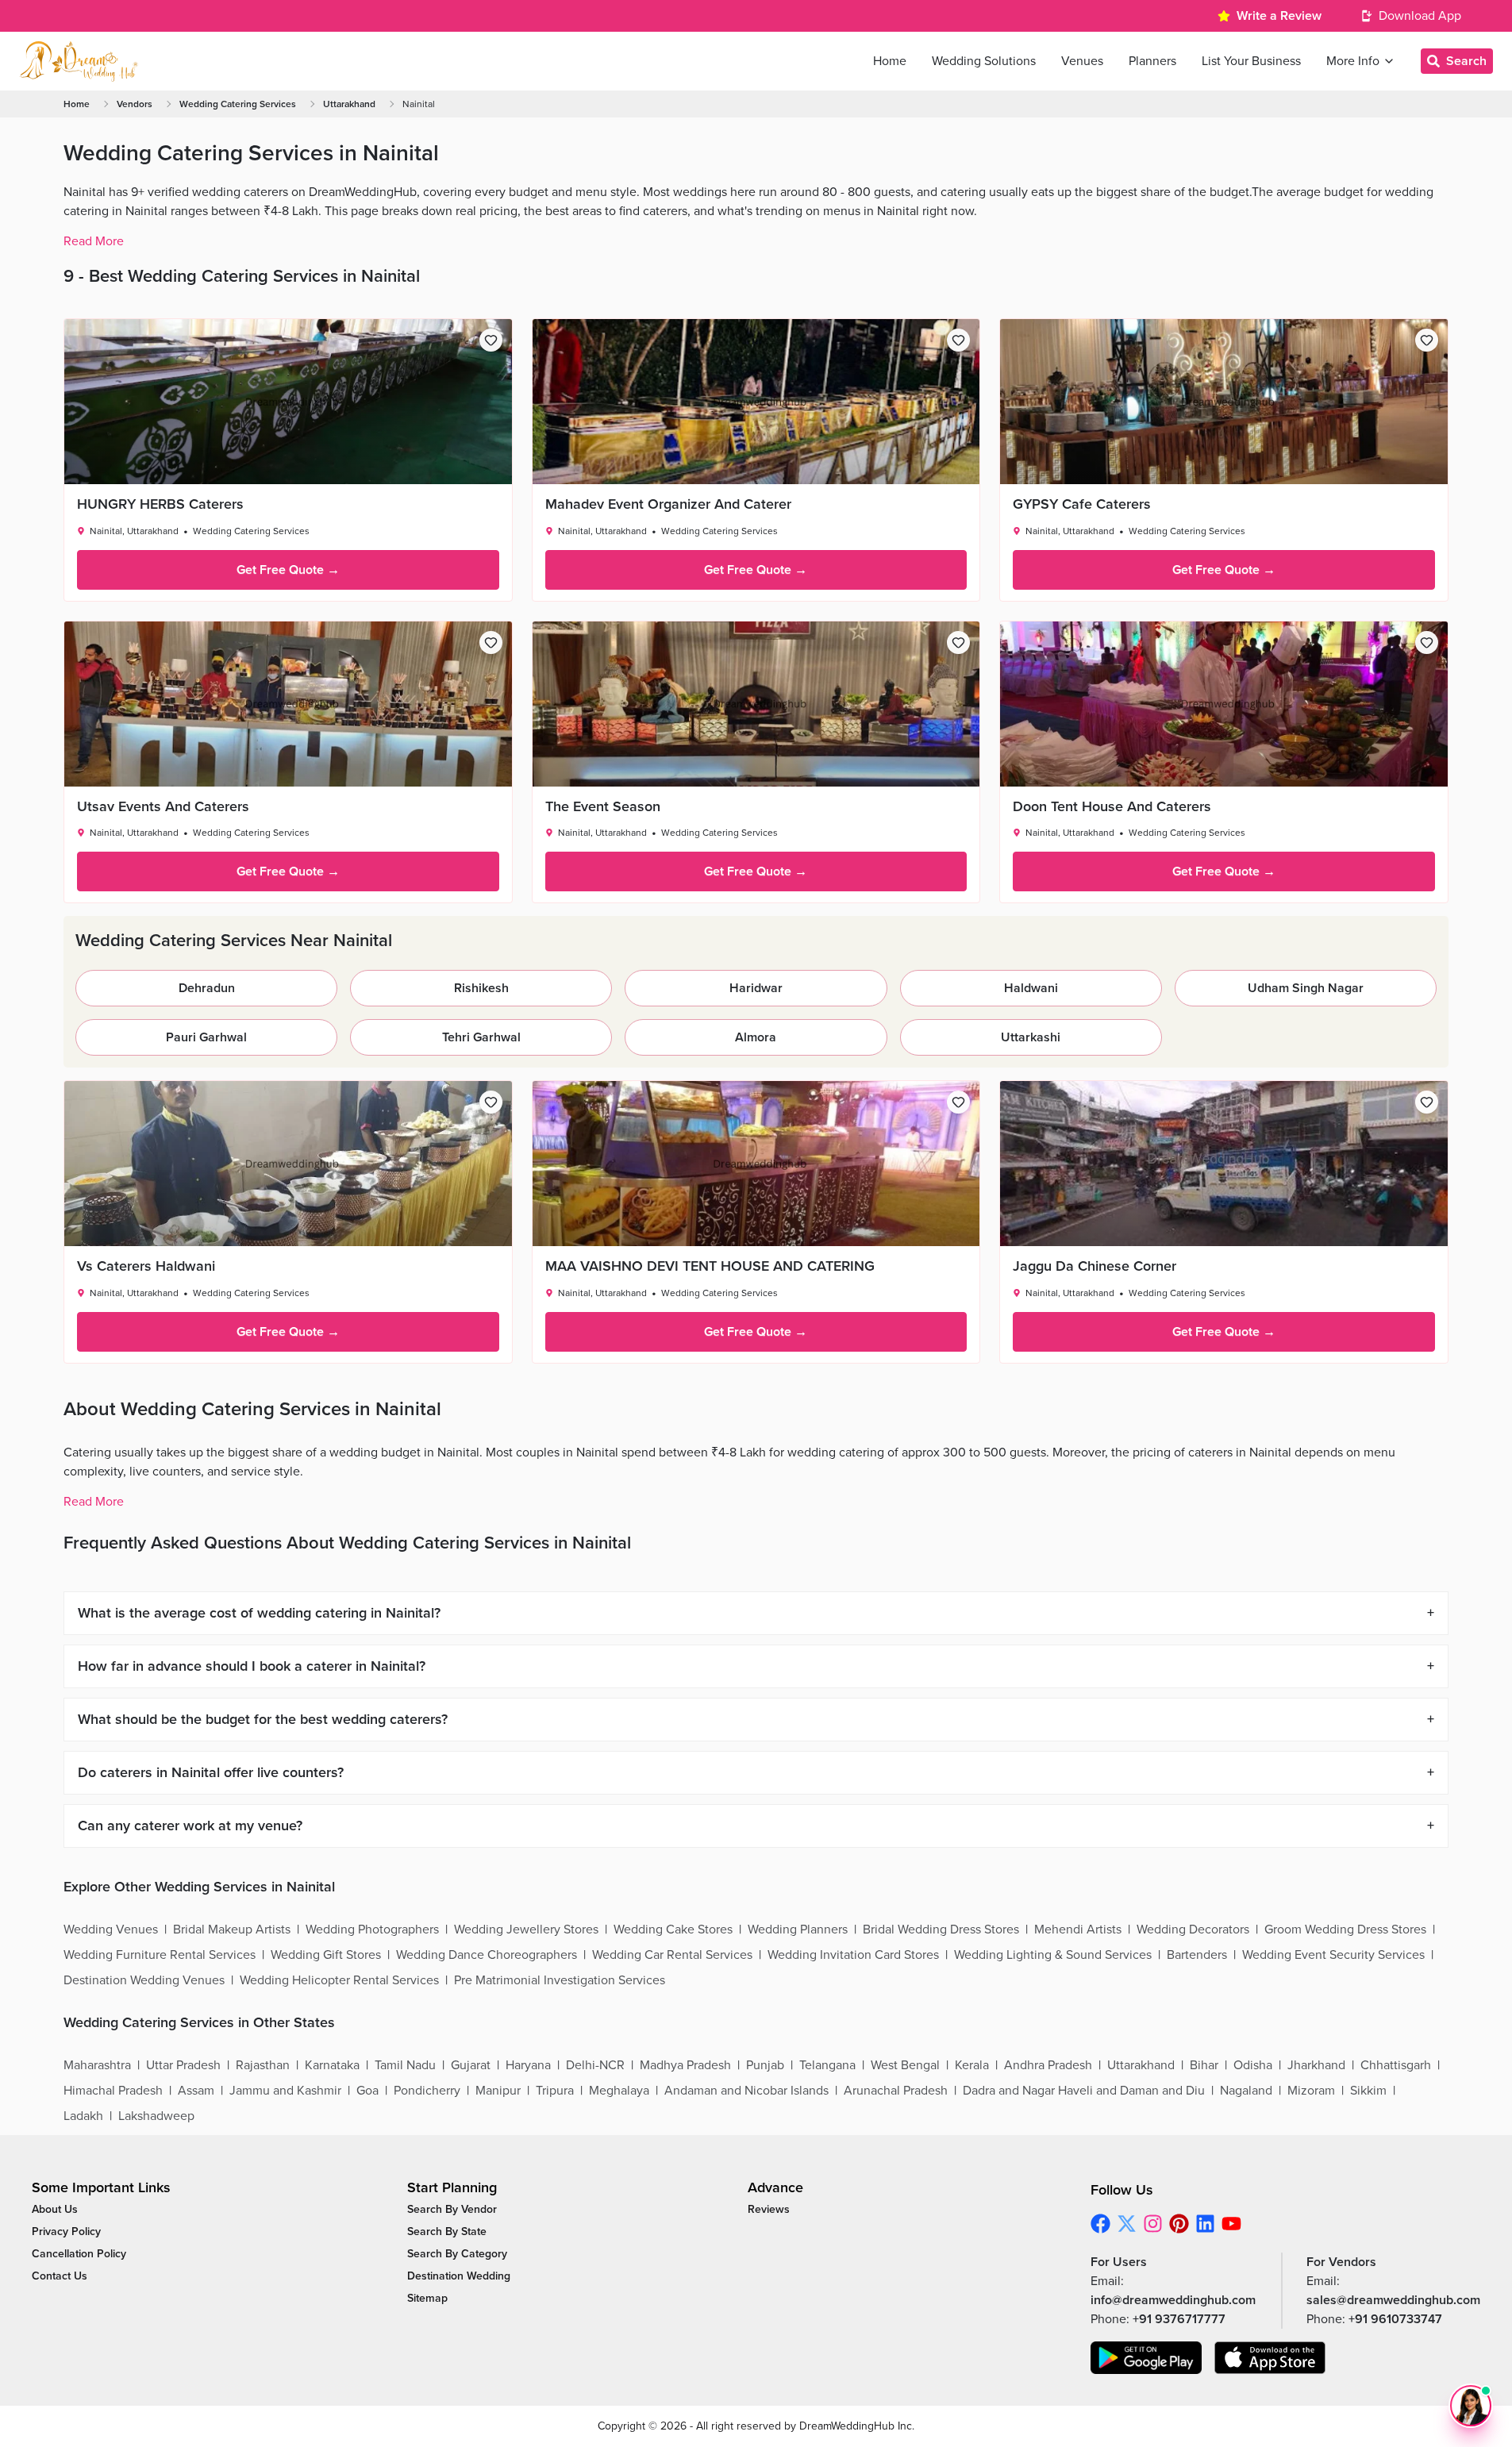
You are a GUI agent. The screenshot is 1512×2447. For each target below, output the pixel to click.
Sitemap (427, 2298)
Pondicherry (427, 2091)
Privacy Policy (66, 2232)
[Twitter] (1127, 2224)
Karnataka (332, 2065)
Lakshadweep (156, 2116)
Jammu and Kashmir (285, 2091)
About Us (55, 2209)
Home (77, 104)
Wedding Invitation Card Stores (853, 1955)
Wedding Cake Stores (673, 1930)
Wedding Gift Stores (326, 1955)
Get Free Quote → (288, 570)
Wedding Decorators (1193, 1930)
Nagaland (1246, 2091)
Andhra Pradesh (1048, 2065)
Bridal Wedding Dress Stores (941, 1930)
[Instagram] (1153, 2224)
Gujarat (471, 2065)
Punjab (765, 2065)
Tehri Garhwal (481, 1037)
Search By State (447, 2232)
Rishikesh (481, 988)
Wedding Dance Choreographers (487, 1955)
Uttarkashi (1031, 1037)
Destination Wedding (459, 2276)
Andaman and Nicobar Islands (746, 2091)
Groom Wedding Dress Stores (1345, 1930)
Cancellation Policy (79, 2254)
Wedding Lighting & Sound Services (1053, 1955)
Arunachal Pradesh (896, 2091)
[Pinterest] (1179, 2224)
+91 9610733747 (1395, 2319)
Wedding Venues (111, 1930)
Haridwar (756, 988)
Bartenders (1197, 1955)
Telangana (827, 2065)
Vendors (135, 104)
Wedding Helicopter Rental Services (339, 1980)
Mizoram (1311, 2091)
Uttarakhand (349, 104)
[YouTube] (1231, 2224)
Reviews (769, 2209)
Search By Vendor (452, 2209)
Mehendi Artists (1078, 1930)
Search (1466, 61)
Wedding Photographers (372, 1930)
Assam (196, 2091)
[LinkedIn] (1205, 2224)
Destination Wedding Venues (144, 1980)
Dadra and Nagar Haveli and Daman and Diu (1084, 2091)
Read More (94, 241)
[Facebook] (1100, 2224)
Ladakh (83, 2116)
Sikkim (1368, 2091)
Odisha (1253, 2065)
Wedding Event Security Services (1333, 1955)
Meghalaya (619, 2091)
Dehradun (207, 988)
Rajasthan (263, 2065)
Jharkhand (1316, 2065)
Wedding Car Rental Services (672, 1955)
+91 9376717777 (1179, 2319)
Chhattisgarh (1396, 2065)
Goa (367, 2091)
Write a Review (1279, 16)
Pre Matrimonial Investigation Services (560, 1980)
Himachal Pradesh (113, 2091)
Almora (756, 1037)
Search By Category (457, 2254)
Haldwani (1031, 988)
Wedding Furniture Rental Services (160, 1955)
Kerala (972, 2065)
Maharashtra (97, 2065)
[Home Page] (79, 61)
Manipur (498, 2091)
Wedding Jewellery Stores (526, 1930)
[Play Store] (1146, 2358)
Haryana (528, 2065)
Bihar (1204, 2065)
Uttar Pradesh (183, 2065)
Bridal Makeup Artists (232, 1930)
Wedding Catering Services (238, 104)
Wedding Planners (798, 1930)
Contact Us (60, 2276)
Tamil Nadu (405, 2065)
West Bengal (905, 2065)
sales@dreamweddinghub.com (1393, 2300)
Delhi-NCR (595, 2065)
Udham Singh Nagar (1306, 988)
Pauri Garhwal (206, 1037)
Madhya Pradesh (685, 2065)
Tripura (555, 2091)
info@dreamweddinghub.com (1173, 2300)
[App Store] (1270, 2358)
